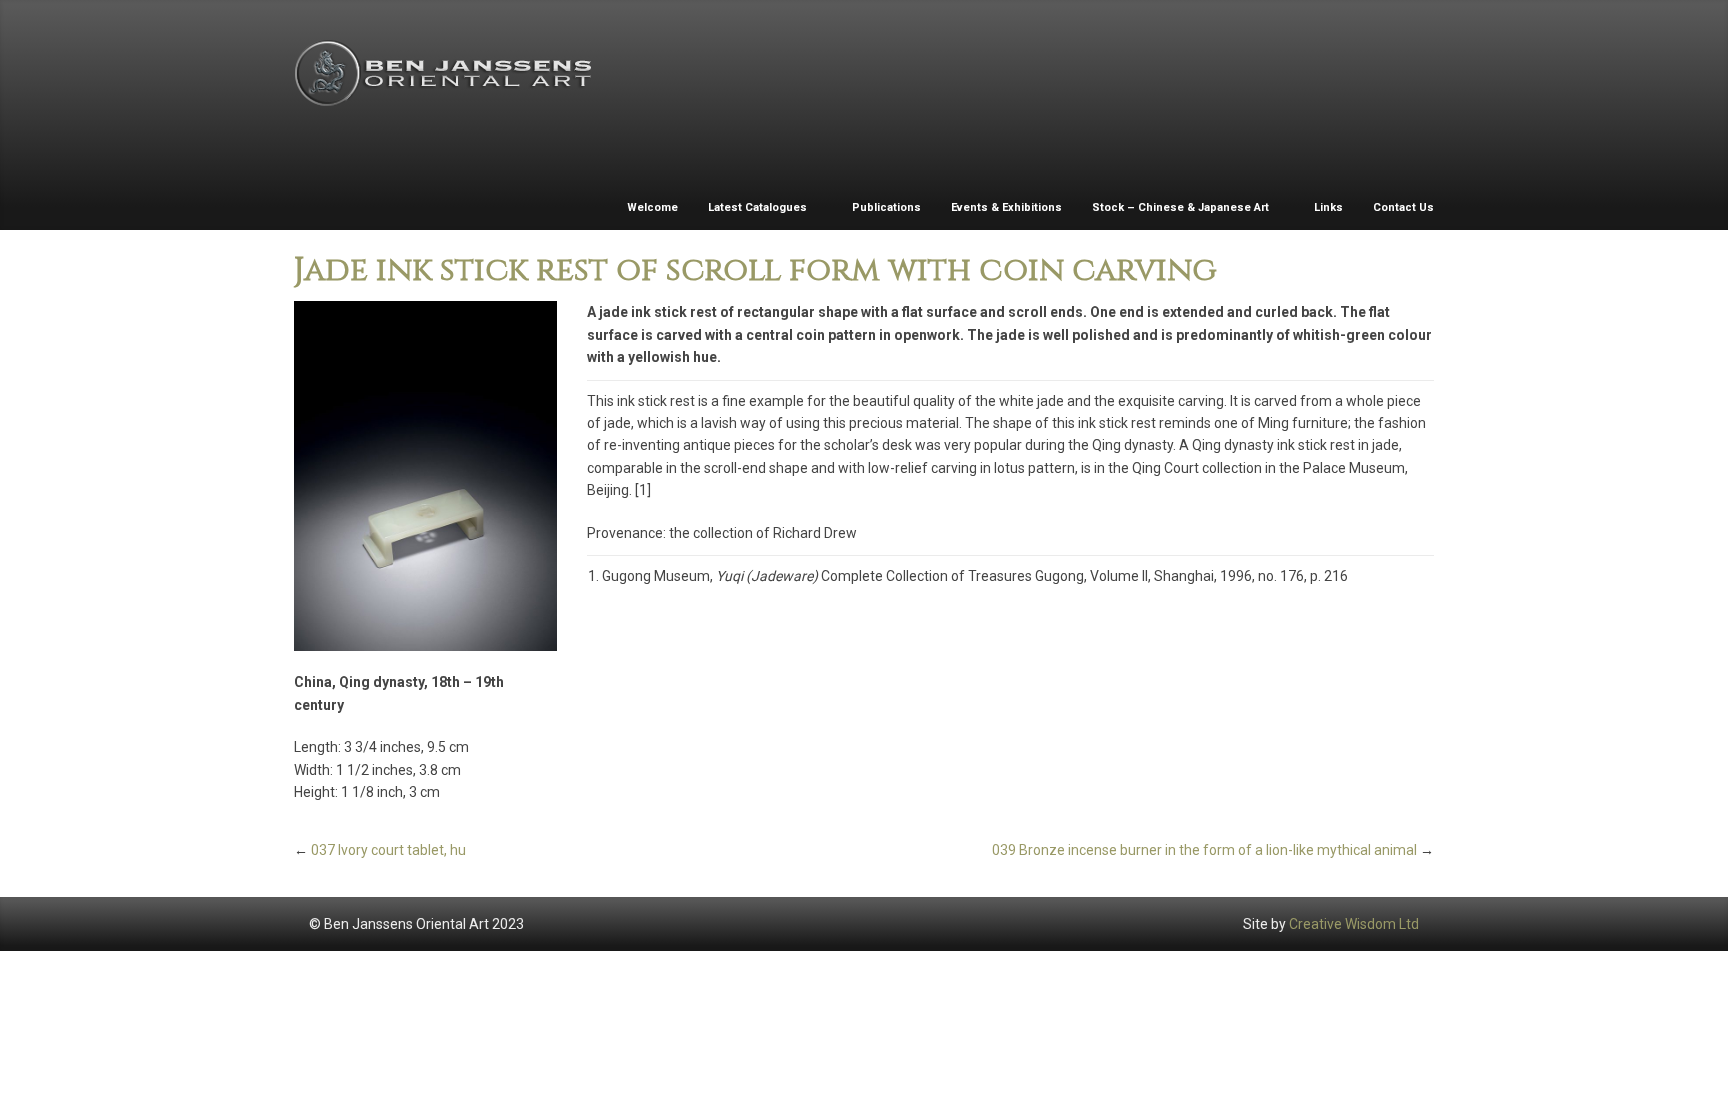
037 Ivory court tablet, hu (388, 850)
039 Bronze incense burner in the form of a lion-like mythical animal (1204, 850)
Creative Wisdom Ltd (1354, 924)
